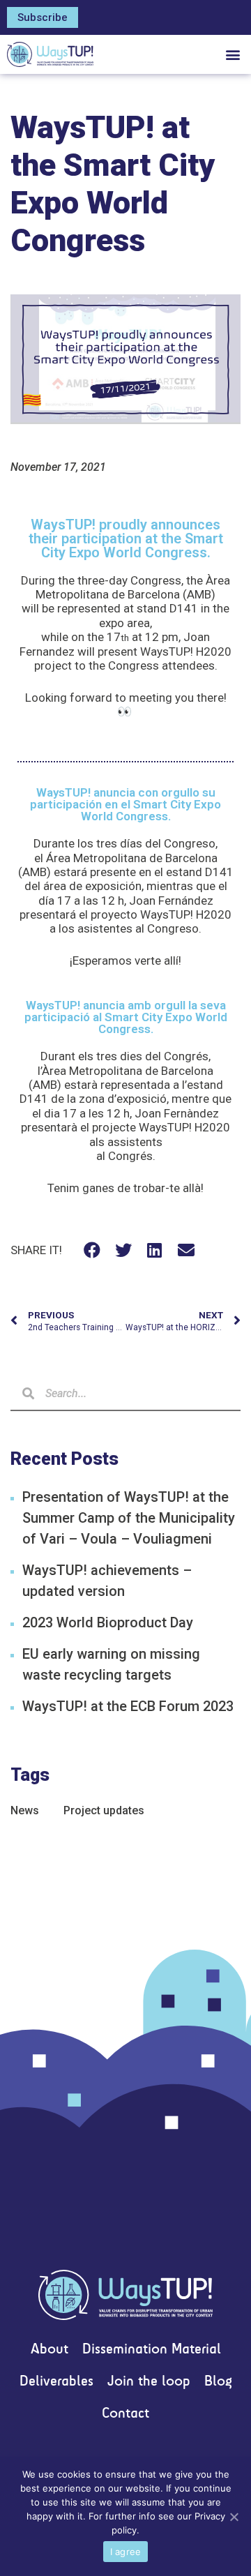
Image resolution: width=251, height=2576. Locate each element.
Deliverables (56, 2382)
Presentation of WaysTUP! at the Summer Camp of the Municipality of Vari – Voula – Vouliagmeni (129, 1518)
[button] (43, 17)
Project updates (104, 1810)
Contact (125, 2414)
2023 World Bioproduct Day (108, 1622)
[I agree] (234, 2517)
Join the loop (149, 2382)
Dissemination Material (152, 2350)
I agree (126, 2552)
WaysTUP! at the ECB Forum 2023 (128, 1706)
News (25, 1810)
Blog (218, 2382)
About (50, 2350)
